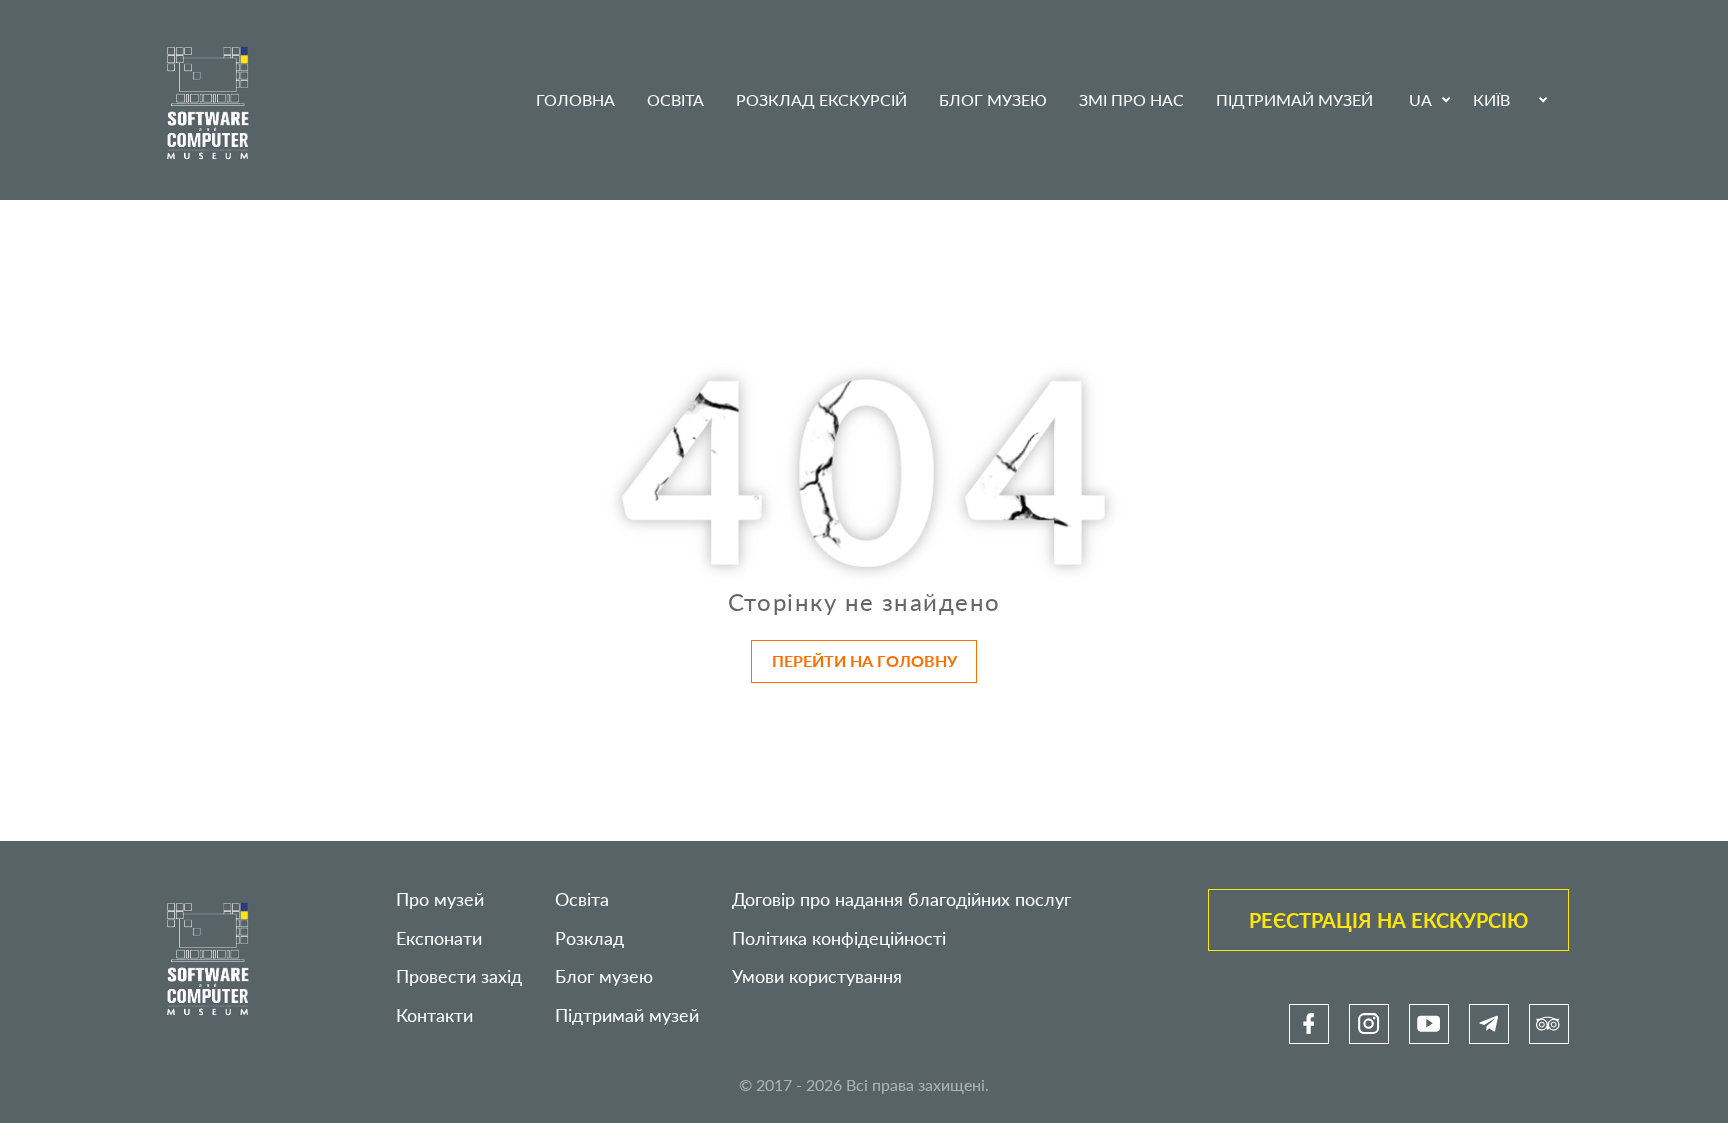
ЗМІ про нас (1131, 99)
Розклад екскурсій (821, 99)
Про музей (440, 899)
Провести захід (459, 976)
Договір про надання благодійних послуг (901, 899)
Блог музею (993, 99)
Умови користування (817, 976)
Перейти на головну (864, 660)
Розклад (589, 938)
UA (1420, 99)
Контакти (434, 1015)
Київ (1491, 99)
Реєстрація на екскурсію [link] (1388, 920)
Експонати (439, 938)
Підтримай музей (1294, 99)
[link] (1309, 1024)
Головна (575, 99)
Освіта (675, 99)
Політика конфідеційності (839, 938)
